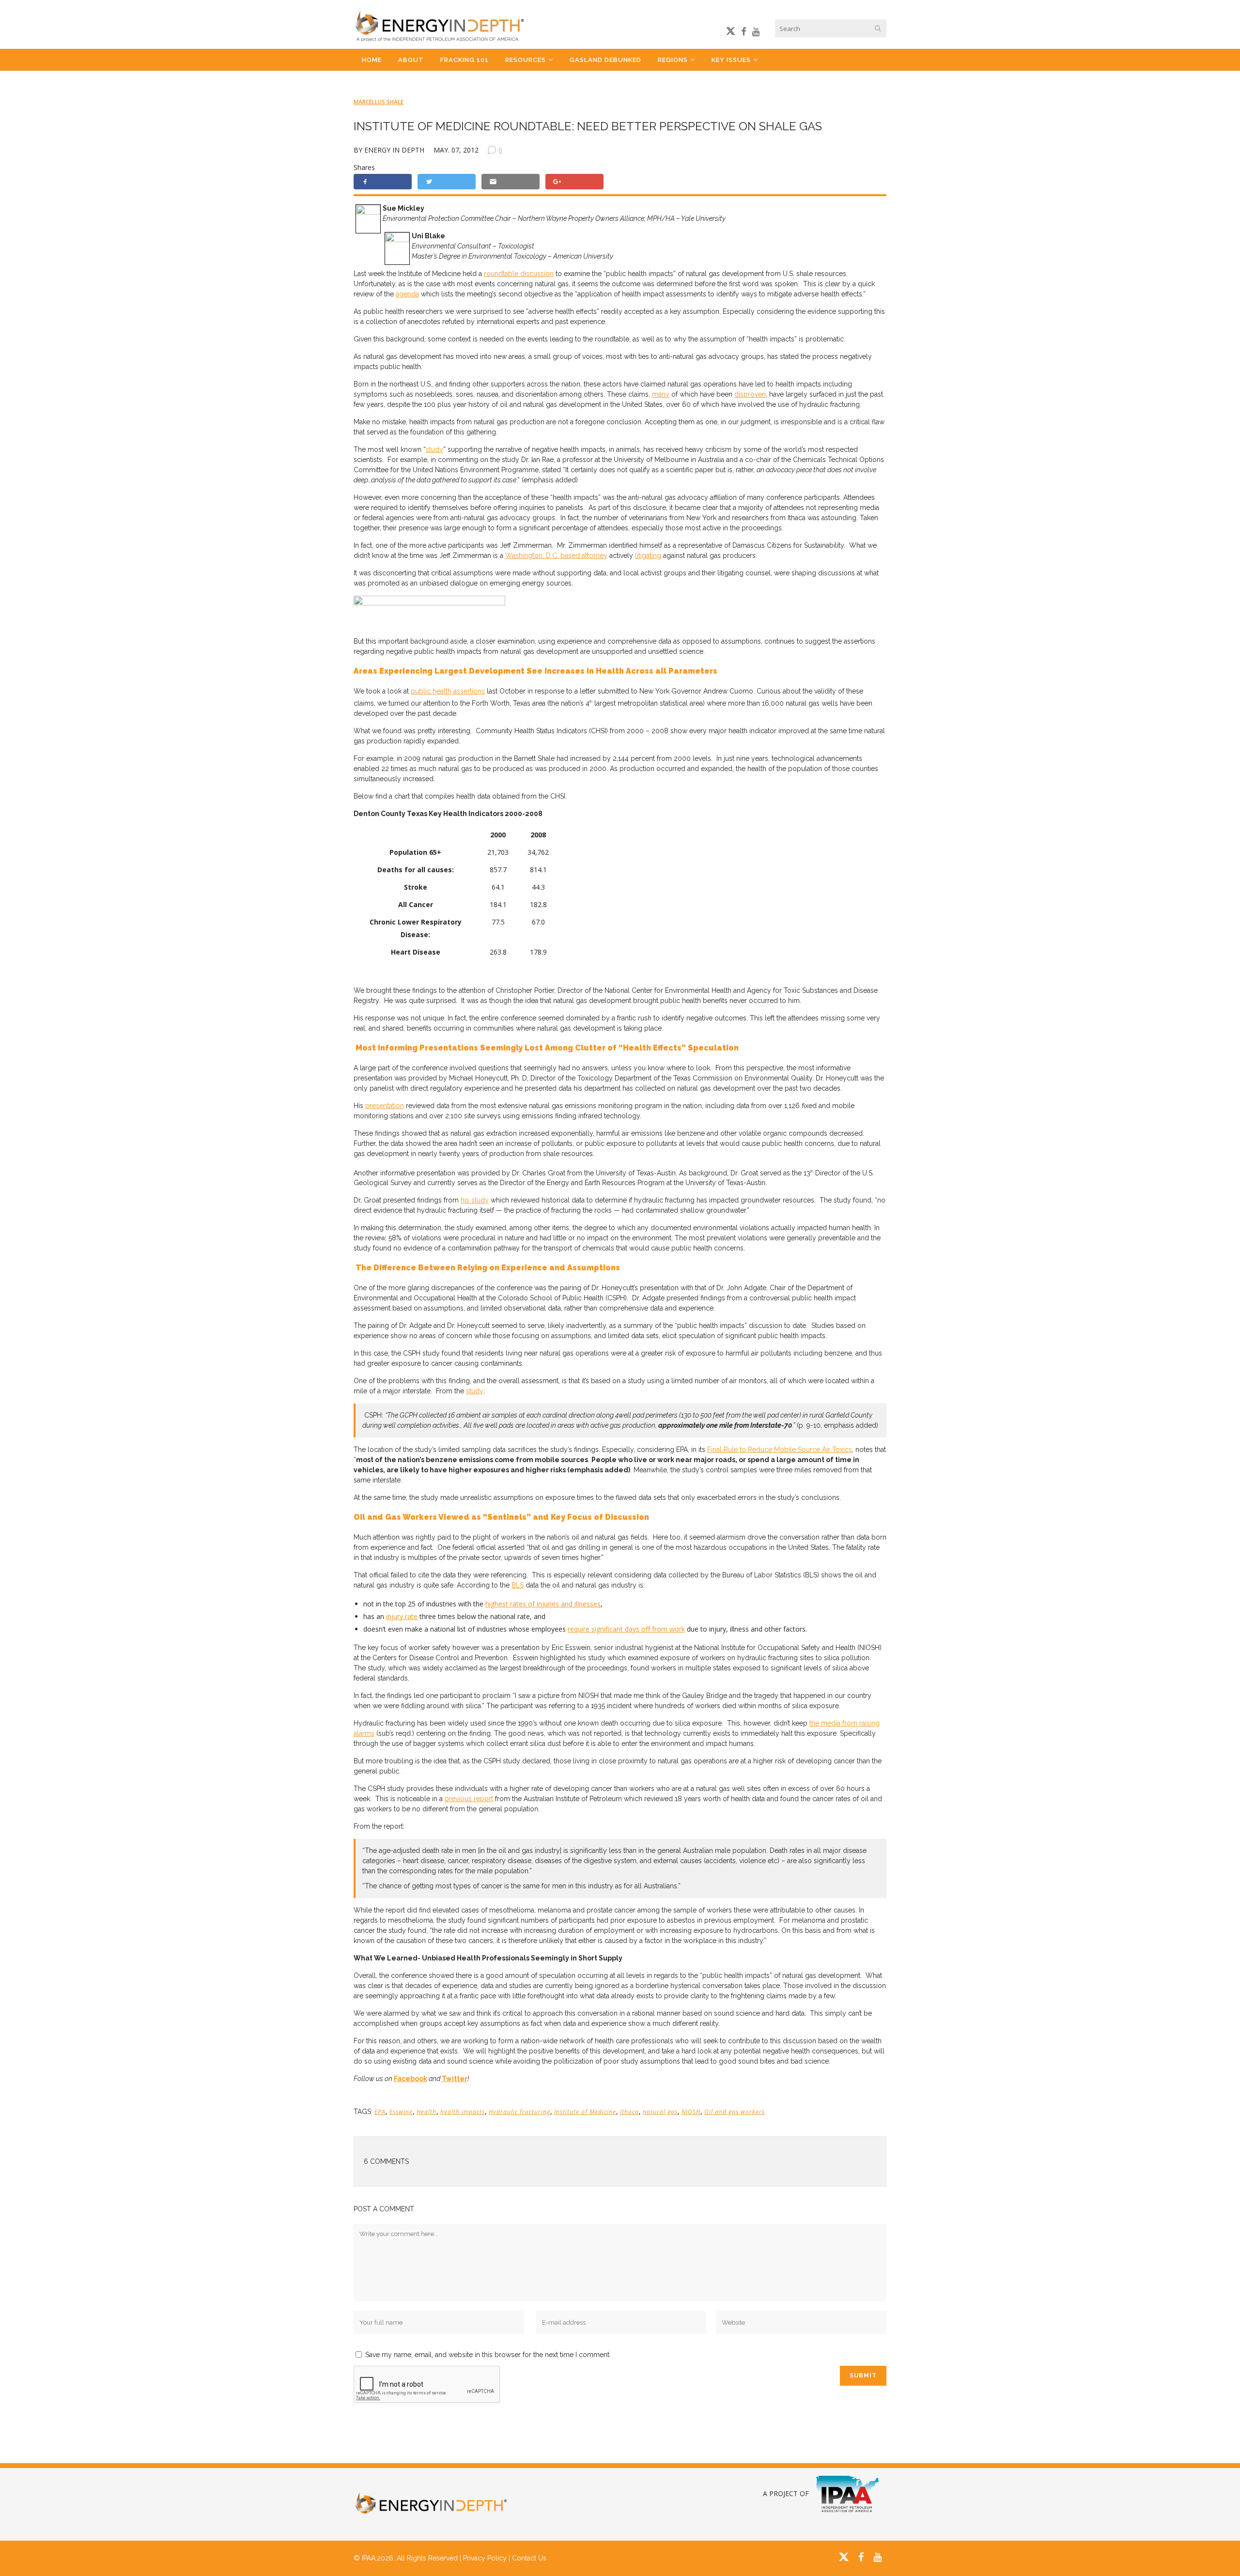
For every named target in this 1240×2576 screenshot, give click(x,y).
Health (426, 2112)
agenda (407, 294)
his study (475, 1200)
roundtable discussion (519, 274)
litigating (648, 555)
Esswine (401, 2112)
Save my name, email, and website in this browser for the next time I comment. (488, 2355)
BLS (518, 1585)
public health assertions (448, 691)
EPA (380, 2112)
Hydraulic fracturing (519, 2112)
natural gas (660, 2112)
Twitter (455, 2079)
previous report (469, 1799)
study (434, 449)
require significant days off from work (626, 1629)
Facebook (411, 2079)
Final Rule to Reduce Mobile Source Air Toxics (780, 1450)
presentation (385, 1106)
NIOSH (691, 2112)
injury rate (402, 1616)
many (661, 394)
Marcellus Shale (379, 102)
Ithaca (629, 2112)
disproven (750, 394)
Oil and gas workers (735, 2112)
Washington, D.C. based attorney (556, 555)
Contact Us (529, 2558)
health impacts (463, 2112)
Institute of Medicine (585, 2112)
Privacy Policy (485, 2558)
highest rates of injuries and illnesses (543, 1604)
